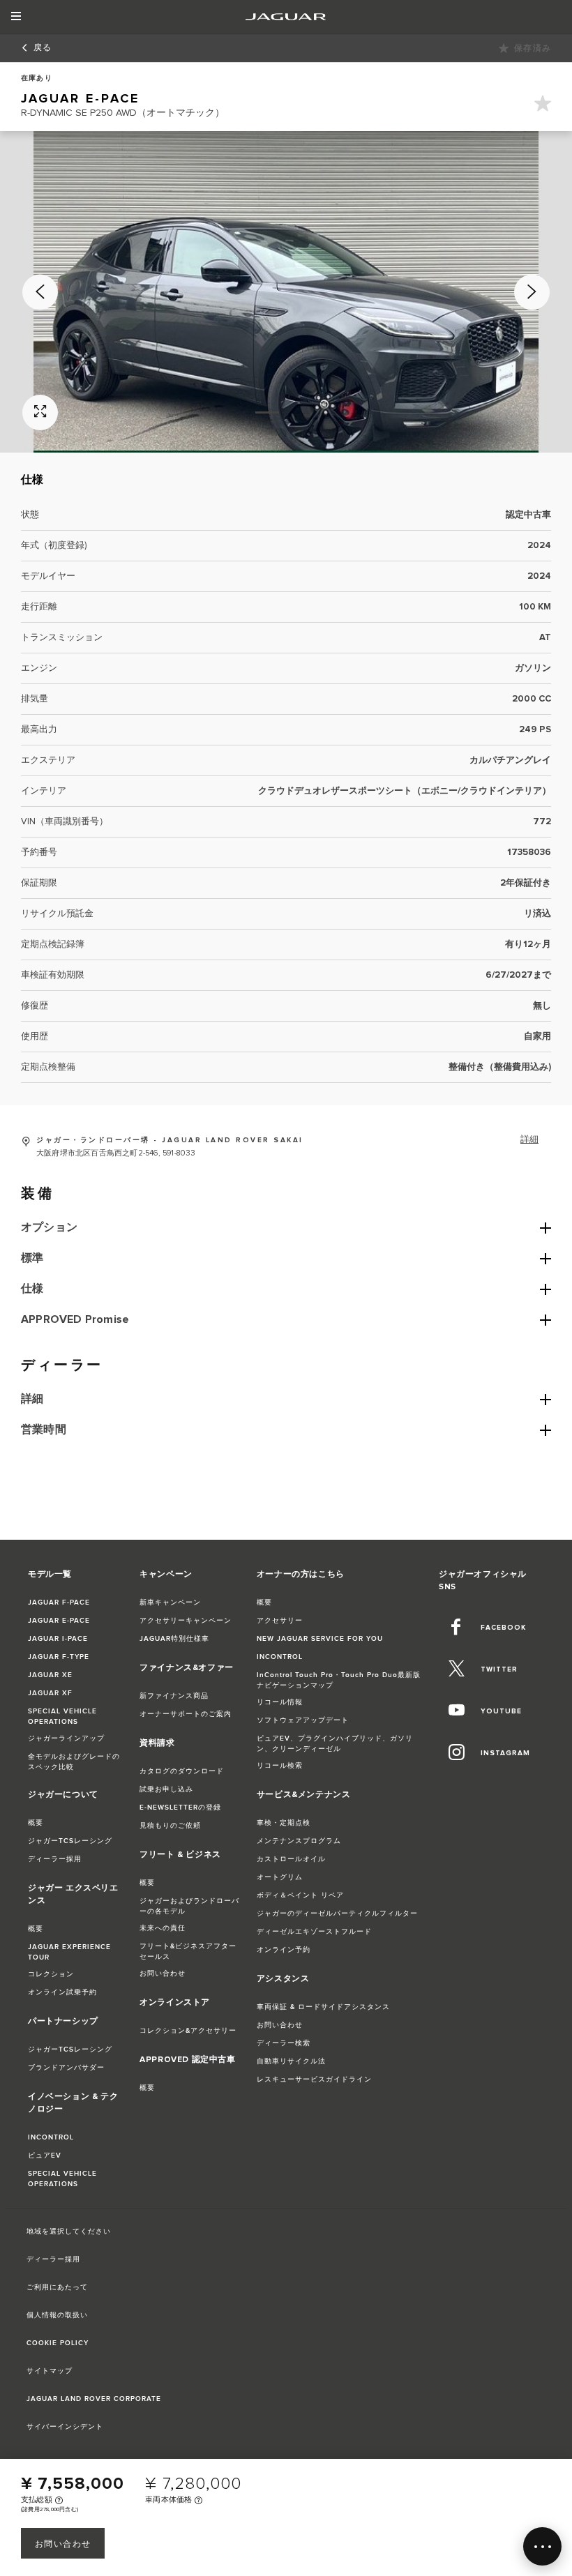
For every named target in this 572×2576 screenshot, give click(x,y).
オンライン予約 (284, 1950)
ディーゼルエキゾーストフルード (314, 1932)
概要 (36, 1823)
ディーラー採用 (55, 1859)
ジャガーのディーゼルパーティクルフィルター (337, 1914)
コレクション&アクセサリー (188, 2031)
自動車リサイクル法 (291, 2061)
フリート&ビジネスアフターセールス (188, 1952)
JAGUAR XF (50, 1693)
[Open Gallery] (40, 412)
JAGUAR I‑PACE (58, 1639)
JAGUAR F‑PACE (59, 1603)
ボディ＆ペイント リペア (300, 1895)
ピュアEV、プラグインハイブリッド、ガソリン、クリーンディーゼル (335, 1744)
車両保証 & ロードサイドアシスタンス (323, 2007)
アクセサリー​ (280, 1621)
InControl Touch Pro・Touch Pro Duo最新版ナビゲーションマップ (339, 1680)
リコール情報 (280, 1702)
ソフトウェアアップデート (303, 1720)
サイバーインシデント (65, 2427)
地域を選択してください (69, 2232)
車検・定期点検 (284, 1823)
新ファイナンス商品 (174, 1696)
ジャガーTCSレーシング (70, 1841)
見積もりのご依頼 (170, 1826)
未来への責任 (163, 1928)
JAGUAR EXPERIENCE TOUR (69, 1952)
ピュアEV (45, 2155)
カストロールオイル (291, 1859)
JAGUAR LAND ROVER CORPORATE (94, 2399)
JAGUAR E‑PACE (59, 1621)
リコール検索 (280, 1766)
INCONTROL (51, 2137)
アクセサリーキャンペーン (186, 1621)
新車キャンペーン (170, 1603)
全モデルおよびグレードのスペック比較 (74, 1762)
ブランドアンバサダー (66, 2068)
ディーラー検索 (284, 2043)
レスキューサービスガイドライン (314, 2079)
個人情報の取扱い (57, 2315)
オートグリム (280, 1877)
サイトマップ (50, 2371)
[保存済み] (543, 106)
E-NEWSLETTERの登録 (180, 1808)
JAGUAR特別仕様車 (174, 1639)
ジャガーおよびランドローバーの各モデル (189, 1906)
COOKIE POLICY (58, 2343)
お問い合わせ (63, 2544)
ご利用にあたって (57, 2287)
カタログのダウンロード (182, 1771)
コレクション (51, 1974)
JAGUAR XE (50, 1675)
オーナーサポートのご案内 (186, 1714)
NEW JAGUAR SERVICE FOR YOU (320, 1639)
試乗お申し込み (166, 1789)
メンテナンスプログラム (299, 1841)
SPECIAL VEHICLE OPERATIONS (62, 1717)
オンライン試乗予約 (62, 1992)
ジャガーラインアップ (66, 1738)
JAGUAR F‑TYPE (59, 1657)
